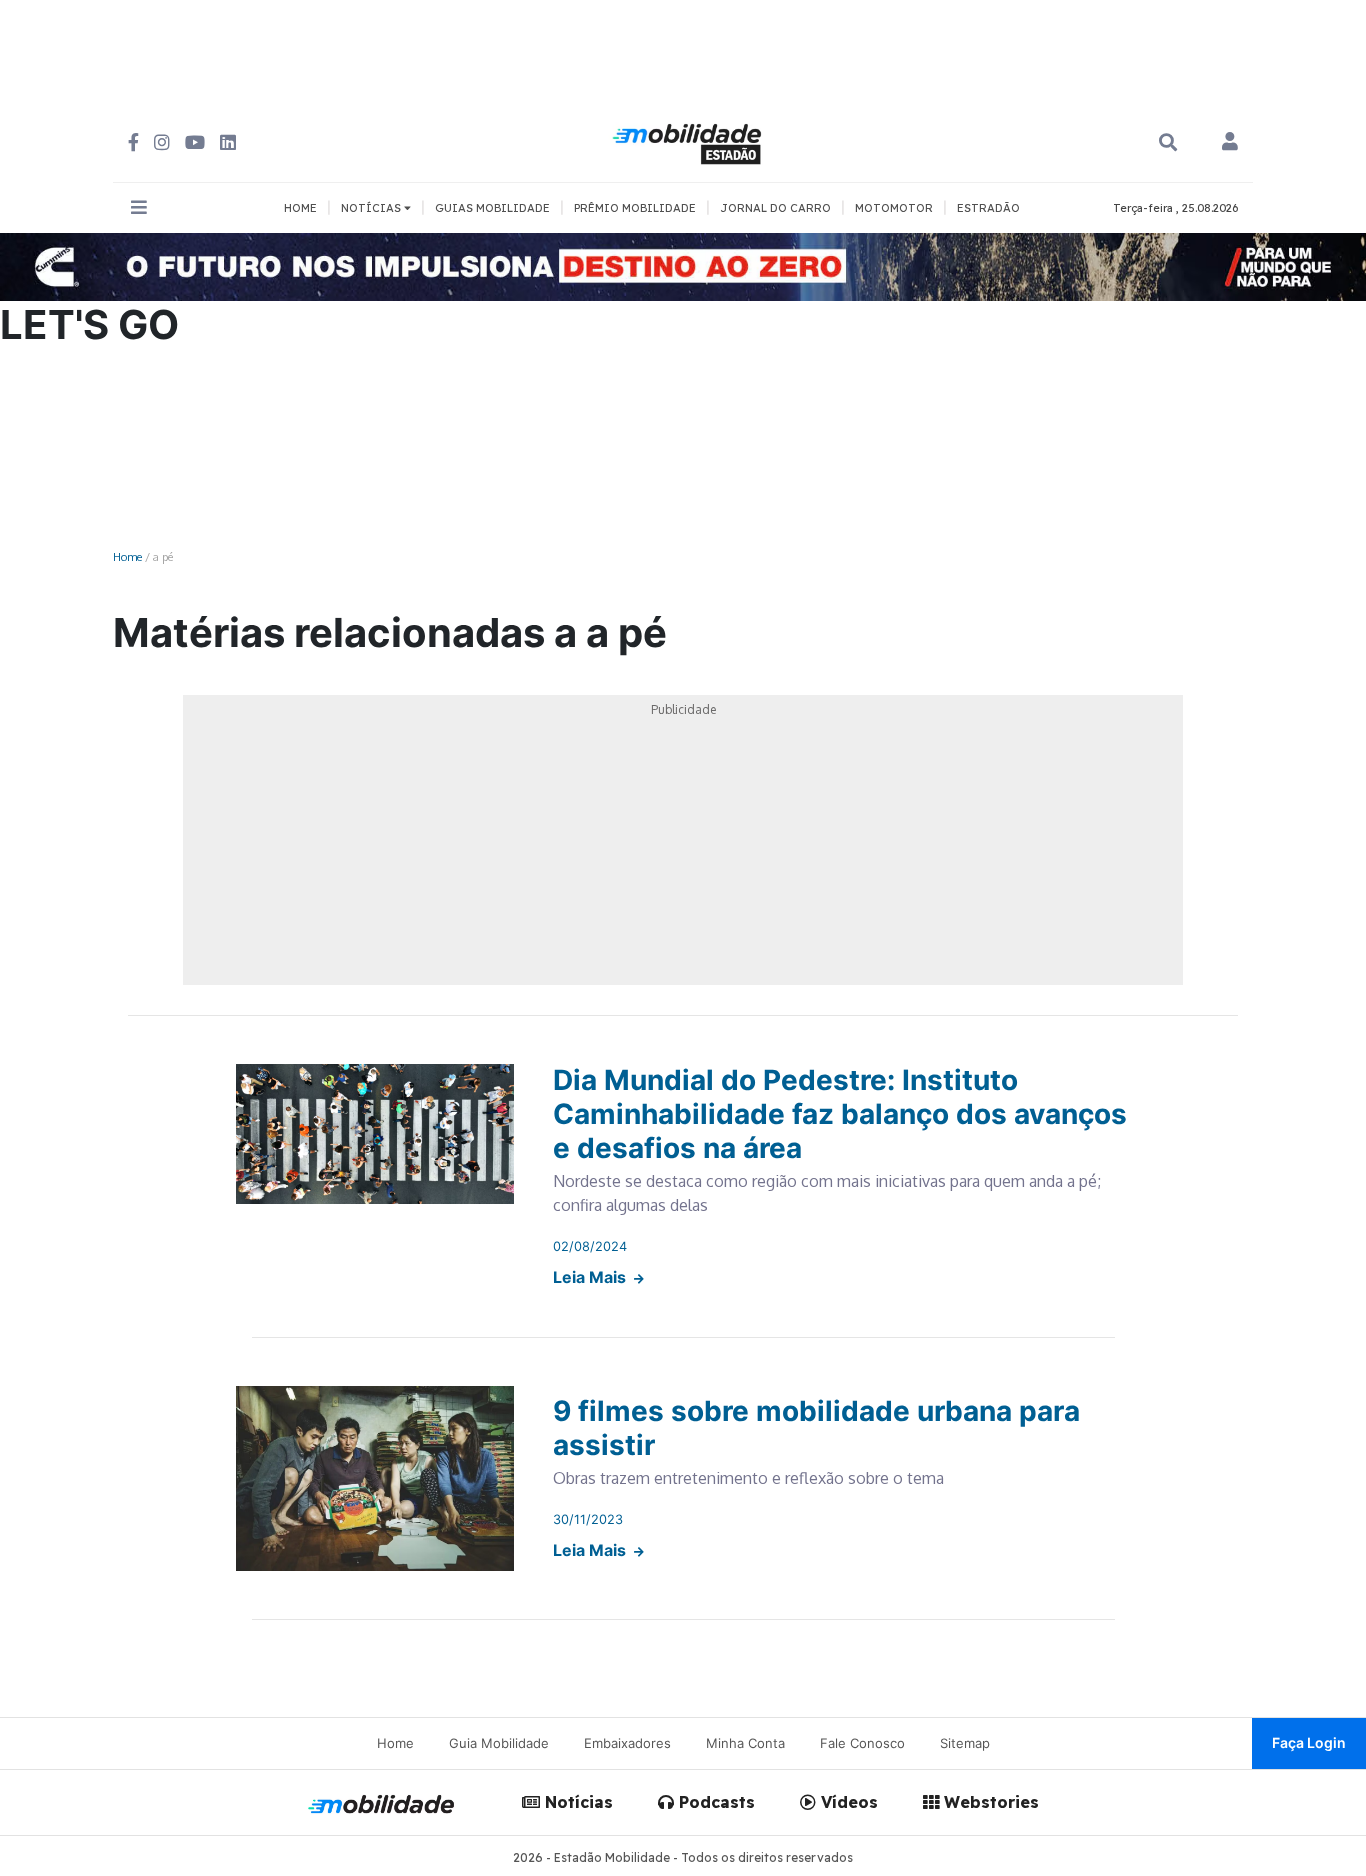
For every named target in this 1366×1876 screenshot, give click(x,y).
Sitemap (965, 1743)
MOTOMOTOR (894, 208)
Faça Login (1309, 1742)
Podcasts (714, 1802)
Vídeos (847, 1802)
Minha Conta (745, 1743)
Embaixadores (627, 1743)
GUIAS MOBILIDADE (492, 208)
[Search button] (1168, 142)
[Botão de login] (1230, 143)
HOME (300, 208)
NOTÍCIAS (372, 208)
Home (127, 556)
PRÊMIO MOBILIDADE (635, 208)
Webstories (989, 1802)
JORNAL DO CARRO (775, 208)
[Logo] (690, 141)
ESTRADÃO (988, 208)
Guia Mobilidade (499, 1743)
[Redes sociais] (133, 142)
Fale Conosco (862, 1743)
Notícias (576, 1802)
